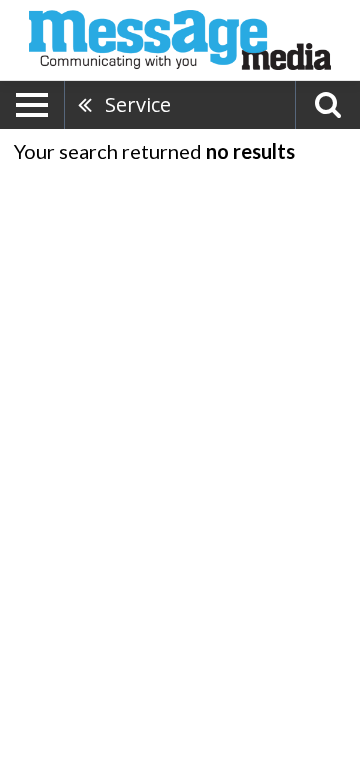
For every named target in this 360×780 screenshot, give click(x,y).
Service (138, 104)
